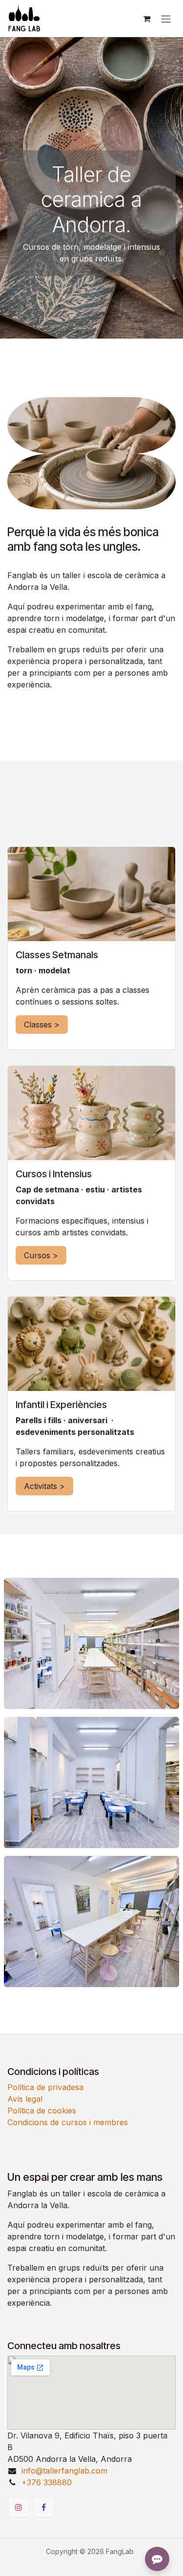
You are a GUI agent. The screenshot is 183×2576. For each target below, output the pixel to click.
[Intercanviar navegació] (166, 19)
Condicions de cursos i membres (68, 2122)
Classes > (42, 1025)
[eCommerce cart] (146, 19)
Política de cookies (42, 2111)
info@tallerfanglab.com (64, 2471)
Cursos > (41, 1255)
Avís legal (25, 2099)
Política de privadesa (45, 2087)
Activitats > (44, 1486)
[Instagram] (19, 2507)
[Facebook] (44, 2507)
